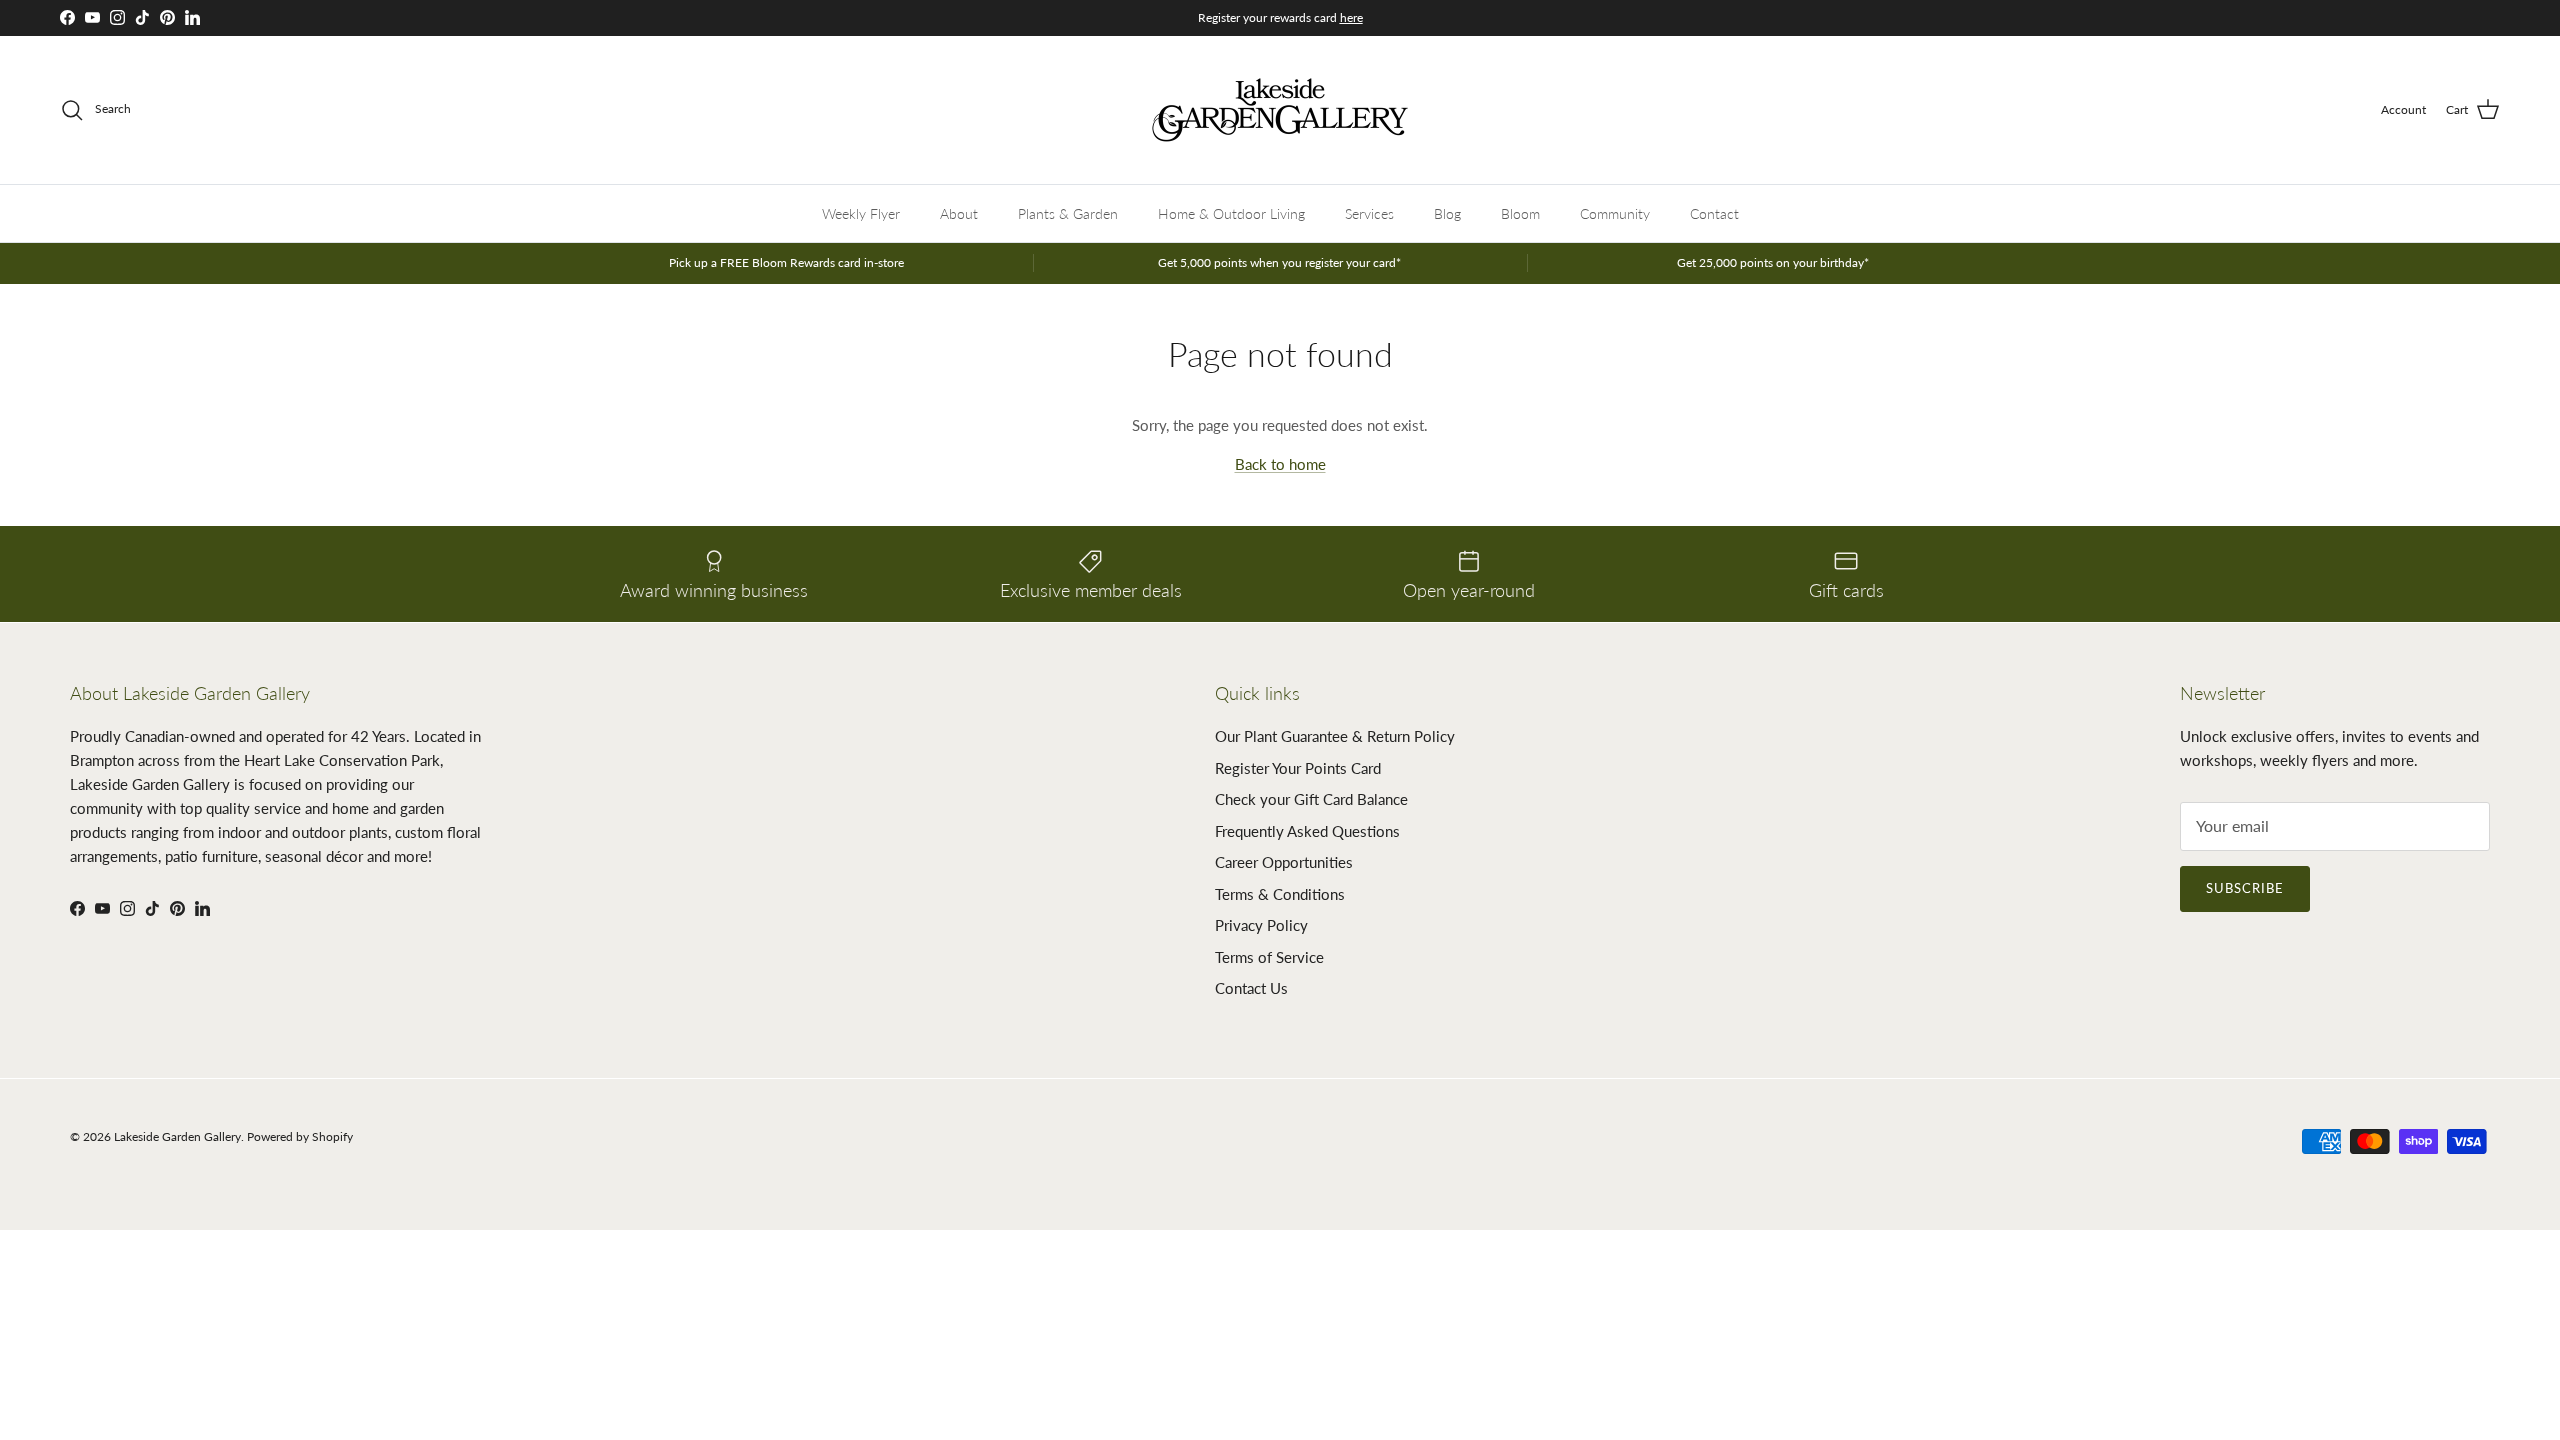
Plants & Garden (1068, 213)
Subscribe (2245, 888)
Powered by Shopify (300, 1136)
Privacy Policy (1261, 925)
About (959, 213)
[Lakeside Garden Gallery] (1280, 110)
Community (1615, 213)
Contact (1714, 213)
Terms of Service (1269, 957)
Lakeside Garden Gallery (177, 1136)
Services (1369, 213)
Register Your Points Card (1298, 768)
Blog (1447, 213)
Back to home (1280, 464)
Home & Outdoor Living (1231, 213)
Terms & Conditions (1280, 894)
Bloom (1520, 213)
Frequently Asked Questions (1307, 831)
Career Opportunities (1284, 862)
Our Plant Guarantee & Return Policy (1335, 736)
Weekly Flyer (861, 213)
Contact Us (1251, 988)
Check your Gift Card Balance (1311, 799)
